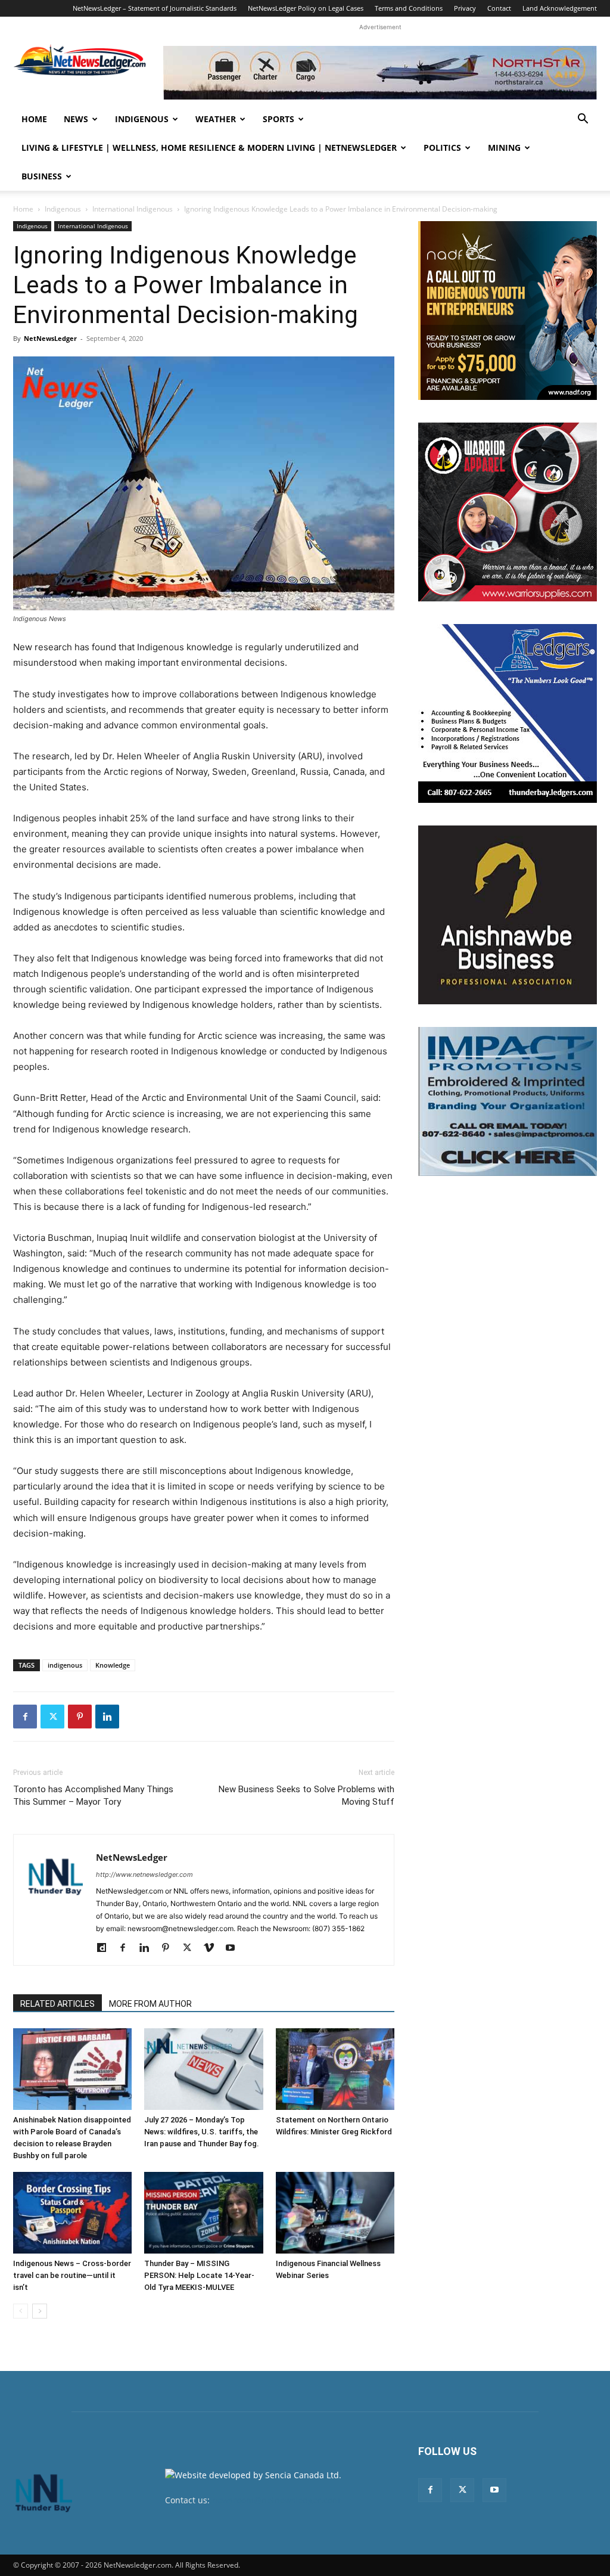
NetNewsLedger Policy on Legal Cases (306, 8)
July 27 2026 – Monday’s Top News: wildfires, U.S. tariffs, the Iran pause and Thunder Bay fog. (202, 2132)
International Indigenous (133, 209)
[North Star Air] (380, 73)
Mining (504, 148)
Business (42, 176)
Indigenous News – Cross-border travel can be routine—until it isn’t (72, 2275)
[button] (583, 120)
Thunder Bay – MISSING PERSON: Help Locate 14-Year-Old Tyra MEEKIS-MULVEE (199, 2275)
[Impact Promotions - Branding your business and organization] (508, 1101)
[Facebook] (25, 1717)
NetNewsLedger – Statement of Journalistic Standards (155, 8)
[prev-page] (21, 2311)
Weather (216, 119)
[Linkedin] (107, 1717)
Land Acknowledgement (560, 8)
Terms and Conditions (409, 8)
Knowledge (113, 1665)
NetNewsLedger (50, 338)
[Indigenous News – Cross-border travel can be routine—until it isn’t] (72, 2213)
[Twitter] (52, 1717)
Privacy (465, 8)
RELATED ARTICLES (57, 2004)
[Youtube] (234, 1948)
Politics (442, 148)
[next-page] (40, 2311)
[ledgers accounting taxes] (508, 713)
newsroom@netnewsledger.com (276, 2500)
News (76, 119)
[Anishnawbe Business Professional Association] (508, 915)
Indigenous (142, 119)
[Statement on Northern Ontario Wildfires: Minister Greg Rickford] (335, 2069)
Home (34, 119)
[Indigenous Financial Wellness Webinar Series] (335, 2213)
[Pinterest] (80, 1717)
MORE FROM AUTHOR (150, 2004)
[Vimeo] (213, 1948)
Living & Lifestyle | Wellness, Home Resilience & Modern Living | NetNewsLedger (209, 148)
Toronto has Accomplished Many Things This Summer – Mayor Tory (93, 1796)
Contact (499, 8)
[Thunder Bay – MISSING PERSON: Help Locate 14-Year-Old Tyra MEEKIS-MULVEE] (203, 2213)
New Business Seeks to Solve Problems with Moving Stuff (306, 1796)
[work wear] (508, 512)
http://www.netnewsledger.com (144, 1874)
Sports (278, 119)
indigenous (65, 1665)
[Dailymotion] (106, 1948)
